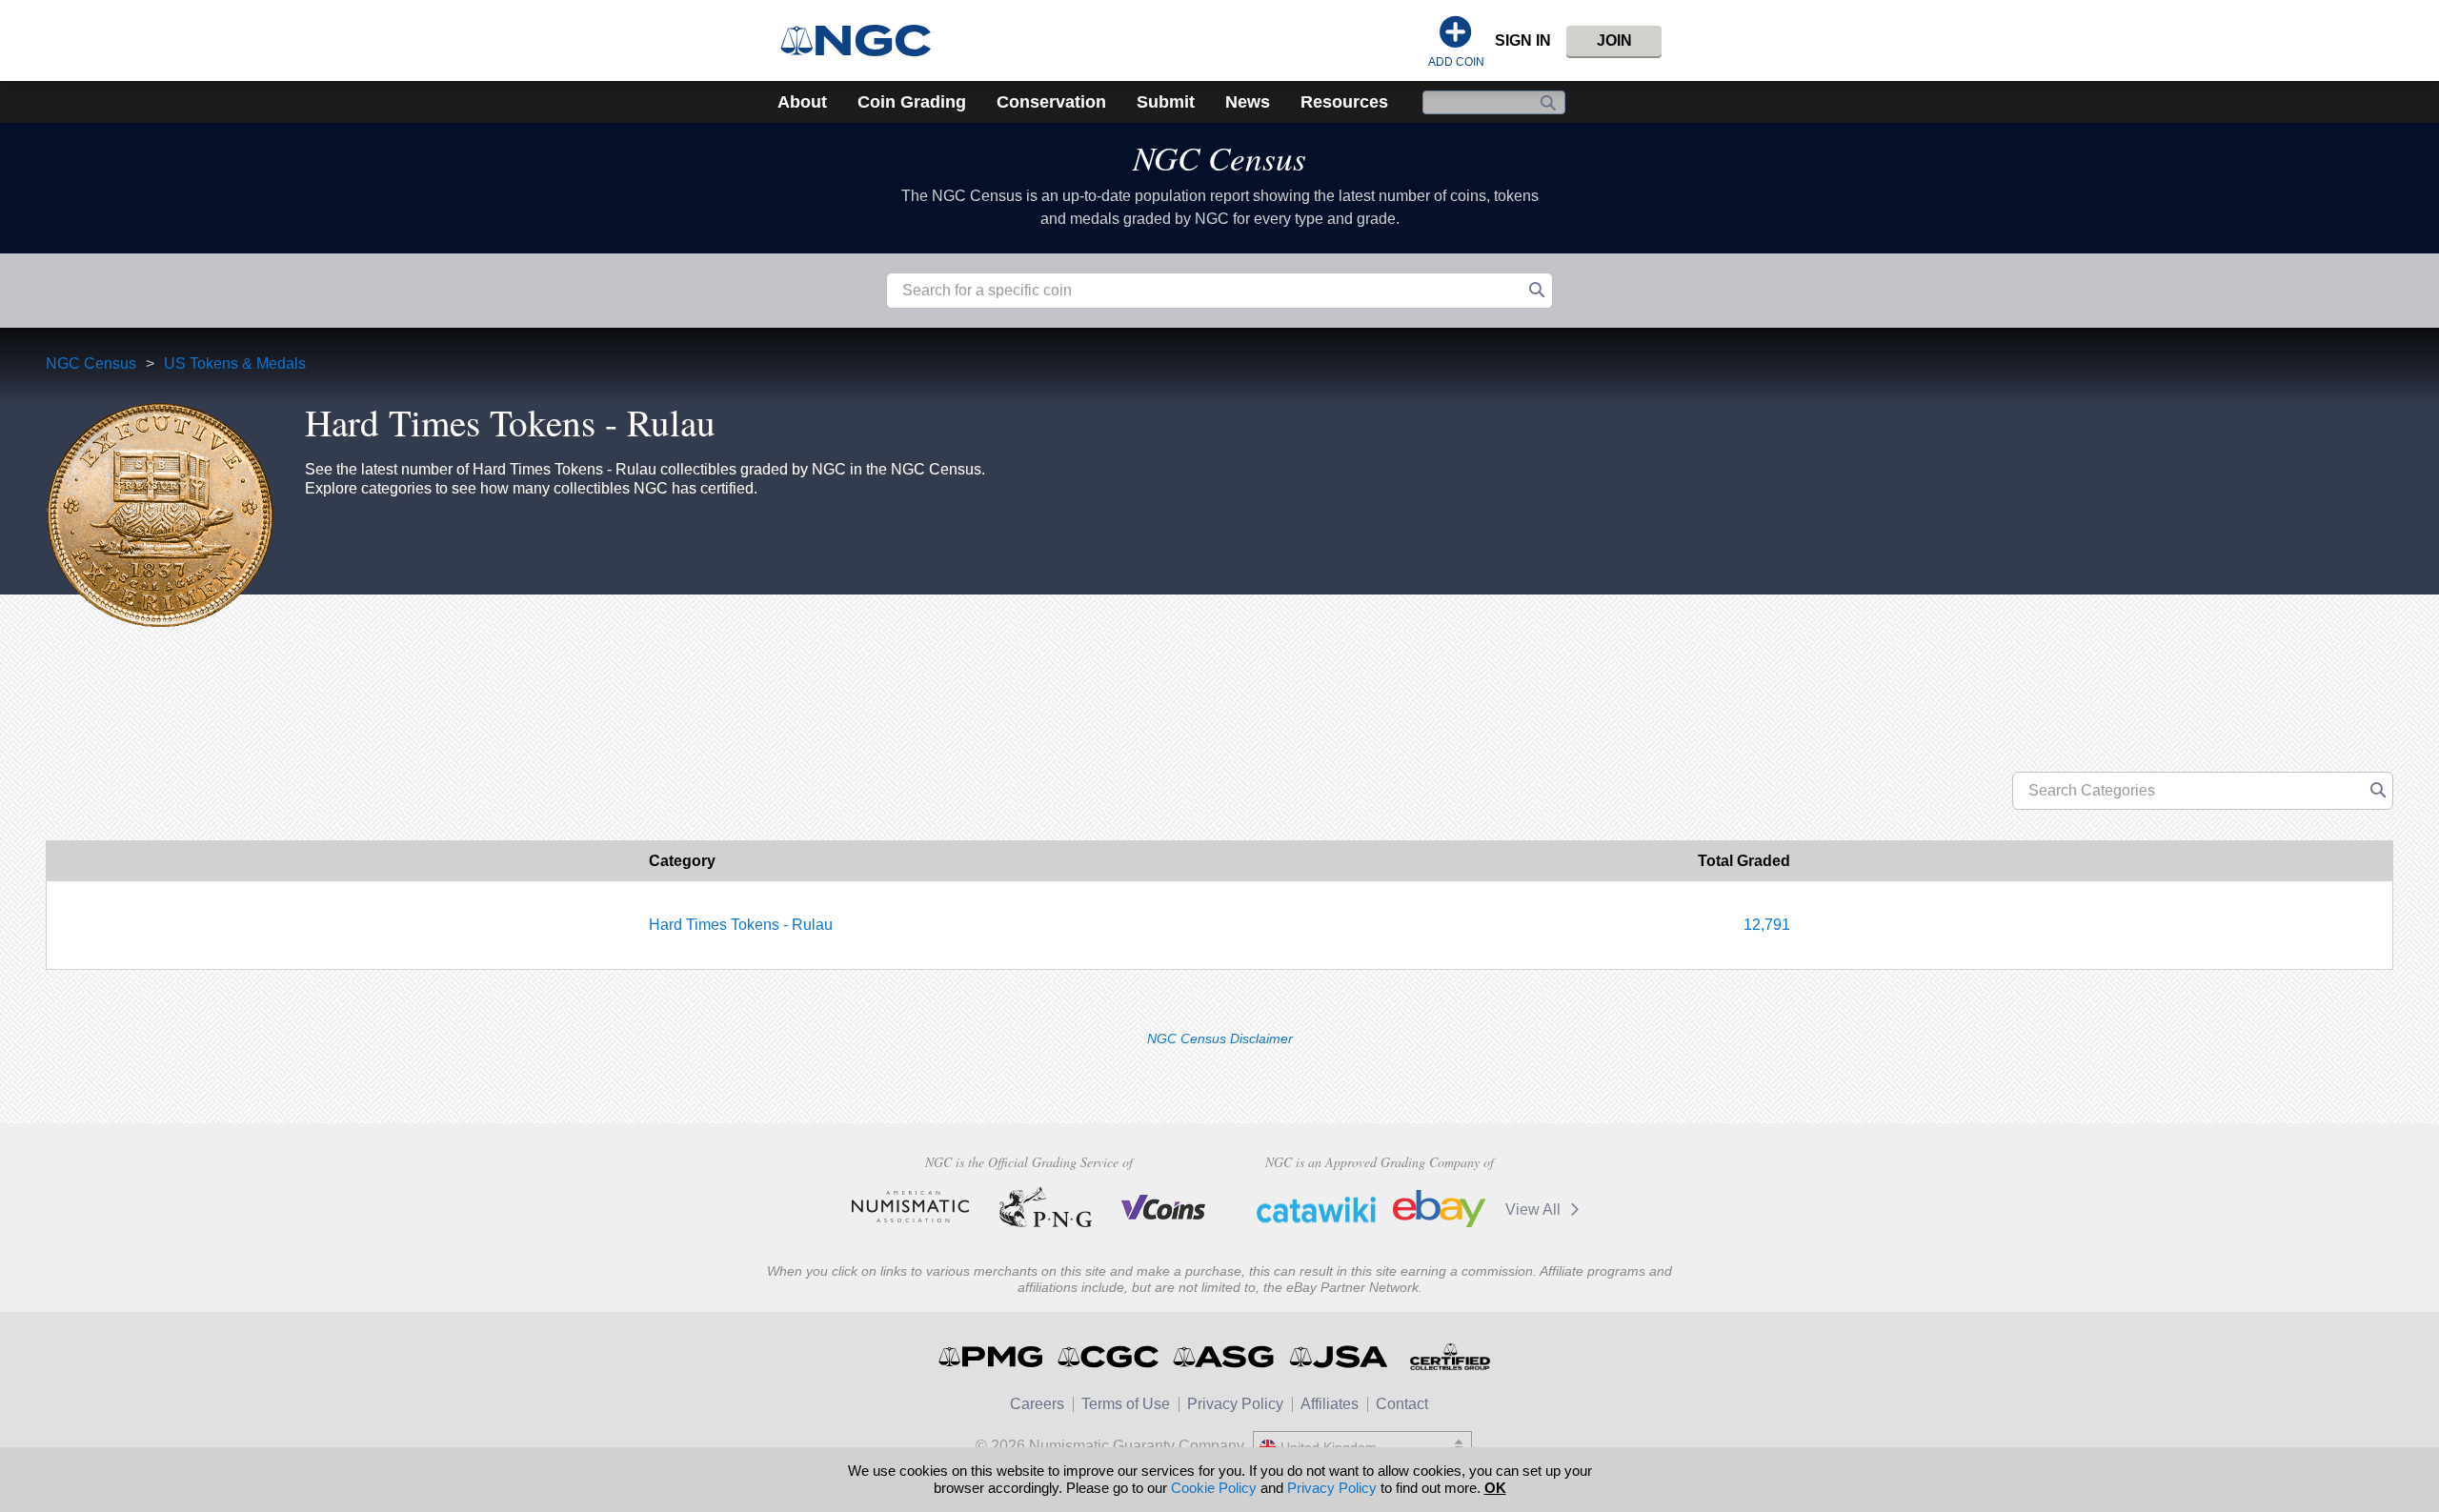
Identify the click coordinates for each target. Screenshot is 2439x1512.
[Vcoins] (1164, 1207)
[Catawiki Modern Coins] (1316, 1209)
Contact (1402, 1404)
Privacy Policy (1235, 1404)
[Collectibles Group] (1450, 1357)
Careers (1037, 1404)
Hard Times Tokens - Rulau (741, 925)
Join (1614, 40)
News (1248, 102)
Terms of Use (1126, 1404)
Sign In (1523, 40)
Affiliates (1330, 1404)
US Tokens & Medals (235, 363)
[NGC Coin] (864, 40)
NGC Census (1219, 157)
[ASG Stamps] (1225, 1357)
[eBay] (1440, 1209)
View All (1535, 1210)
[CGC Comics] (1109, 1357)
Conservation (1051, 102)
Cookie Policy (1214, 1488)
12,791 (1767, 925)
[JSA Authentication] (1339, 1357)
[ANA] (910, 1207)
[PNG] (1046, 1207)
